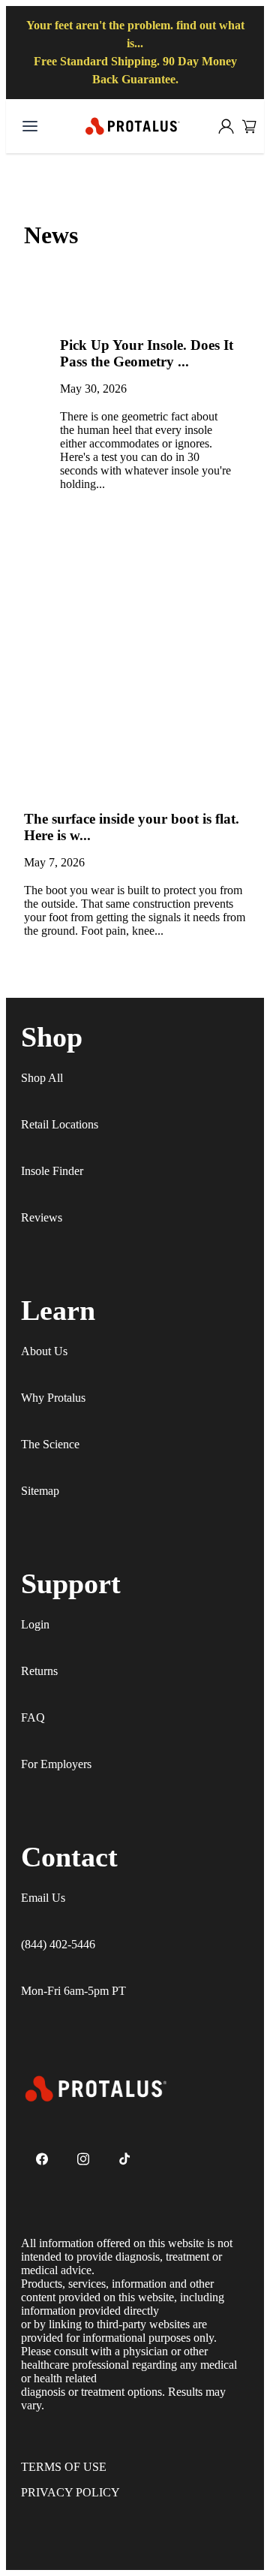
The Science (50, 1444)
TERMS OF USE (64, 2467)
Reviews (42, 1217)
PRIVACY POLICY (70, 2492)
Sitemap (40, 1491)
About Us (44, 1351)
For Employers (56, 1764)
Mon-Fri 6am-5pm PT (73, 1991)
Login (35, 1624)
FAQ (33, 1717)
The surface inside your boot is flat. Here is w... (132, 827)
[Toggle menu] (30, 126)
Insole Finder (52, 1171)
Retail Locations (60, 1124)
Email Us (43, 1898)
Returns (39, 1671)
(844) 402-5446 (58, 1944)
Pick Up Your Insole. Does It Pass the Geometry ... (147, 353)
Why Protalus (53, 1398)
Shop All (42, 1078)
